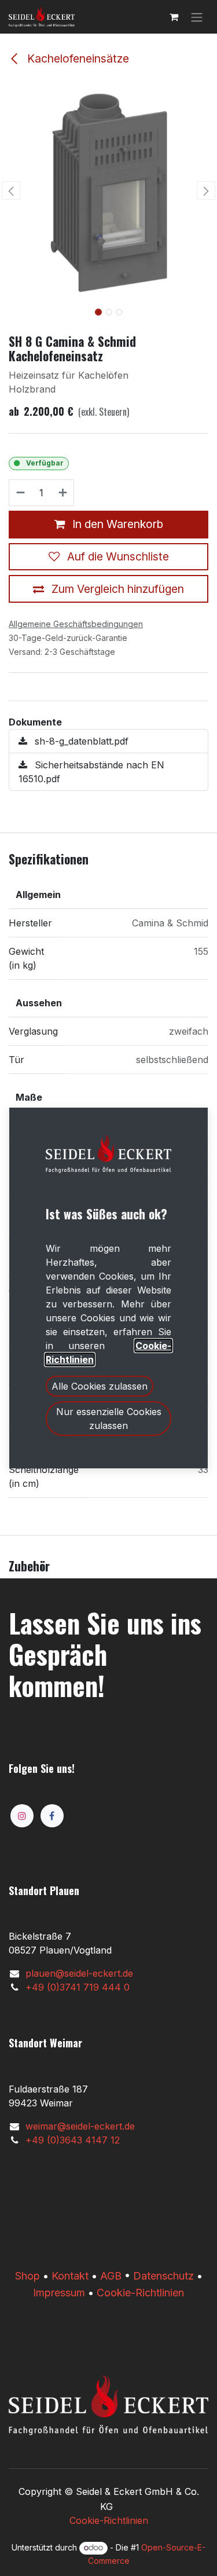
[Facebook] (52, 1816)
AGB (111, 2276)
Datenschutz (163, 2276)
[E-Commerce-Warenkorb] (174, 17)
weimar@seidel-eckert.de (80, 2126)
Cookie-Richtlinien (140, 2293)
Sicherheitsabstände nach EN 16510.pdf (91, 772)
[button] (11, 190)
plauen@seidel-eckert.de (79, 1973)
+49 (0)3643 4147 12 (73, 2140)
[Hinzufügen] (63, 493)
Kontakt (70, 2276)
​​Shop (27, 2276)
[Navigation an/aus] (197, 17)
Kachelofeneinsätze (77, 58)
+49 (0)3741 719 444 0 (78, 1987)
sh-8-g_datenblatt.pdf (80, 741)
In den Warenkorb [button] (116, 524)
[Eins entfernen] (20, 493)
